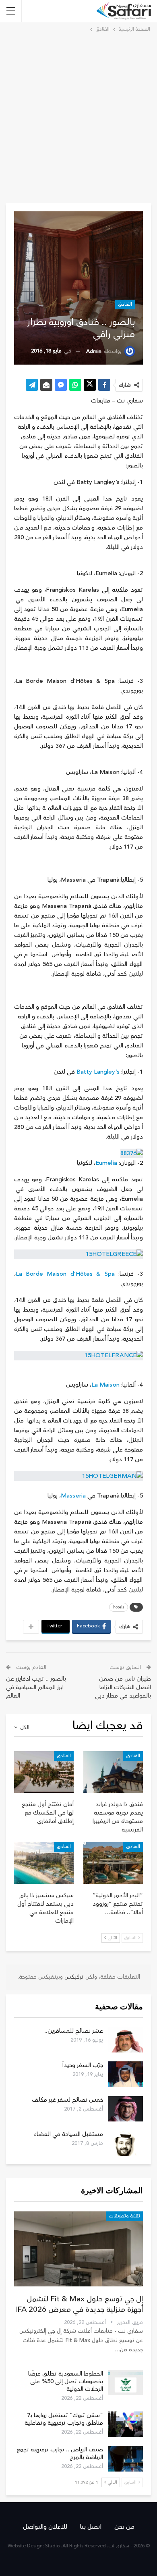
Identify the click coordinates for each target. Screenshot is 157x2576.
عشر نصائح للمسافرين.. (74, 2031)
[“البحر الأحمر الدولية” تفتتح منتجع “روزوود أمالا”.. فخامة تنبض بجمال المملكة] (113, 1863)
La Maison (105, 1385)
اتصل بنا (91, 2527)
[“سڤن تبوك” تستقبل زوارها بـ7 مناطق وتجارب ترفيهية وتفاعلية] (126, 2424)
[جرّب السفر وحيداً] (126, 2074)
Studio (53, 2546)
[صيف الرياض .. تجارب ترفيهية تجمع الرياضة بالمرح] (126, 2459)
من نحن (124, 2527)
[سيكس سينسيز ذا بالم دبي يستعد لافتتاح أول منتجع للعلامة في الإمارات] (44, 1863)
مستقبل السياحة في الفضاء (68, 2134)
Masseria (73, 1496)
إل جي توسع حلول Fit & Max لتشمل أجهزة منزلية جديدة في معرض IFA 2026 (79, 2304)
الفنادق (125, 304)
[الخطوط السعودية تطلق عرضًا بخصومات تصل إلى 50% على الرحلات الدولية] (126, 2383)
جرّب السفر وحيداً (83, 2065)
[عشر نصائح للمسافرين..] (126, 2040)
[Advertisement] (78, 117)
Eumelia (106, 1163)
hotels (119, 1607)
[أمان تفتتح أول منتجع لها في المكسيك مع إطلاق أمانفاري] (44, 1772)
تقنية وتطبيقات (124, 2216)
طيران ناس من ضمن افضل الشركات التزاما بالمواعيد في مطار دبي (123, 1687)
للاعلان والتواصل (45, 2527)
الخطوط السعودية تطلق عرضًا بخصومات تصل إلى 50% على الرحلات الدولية (66, 2381)
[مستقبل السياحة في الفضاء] (126, 2143)
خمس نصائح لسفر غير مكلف (67, 2100)
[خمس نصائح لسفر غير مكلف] (126, 2109)
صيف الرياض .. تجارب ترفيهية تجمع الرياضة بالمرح (60, 2453)
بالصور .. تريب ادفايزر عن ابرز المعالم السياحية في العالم (36, 1687)
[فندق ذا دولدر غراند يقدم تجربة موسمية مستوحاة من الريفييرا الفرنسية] (113, 1772)
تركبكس (73, 1977)
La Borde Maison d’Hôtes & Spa (65, 1274)
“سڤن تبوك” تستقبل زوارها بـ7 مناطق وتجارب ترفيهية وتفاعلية (64, 2419)
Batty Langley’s (98, 1072)
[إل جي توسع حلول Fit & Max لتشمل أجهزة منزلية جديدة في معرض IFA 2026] (78, 2249)
